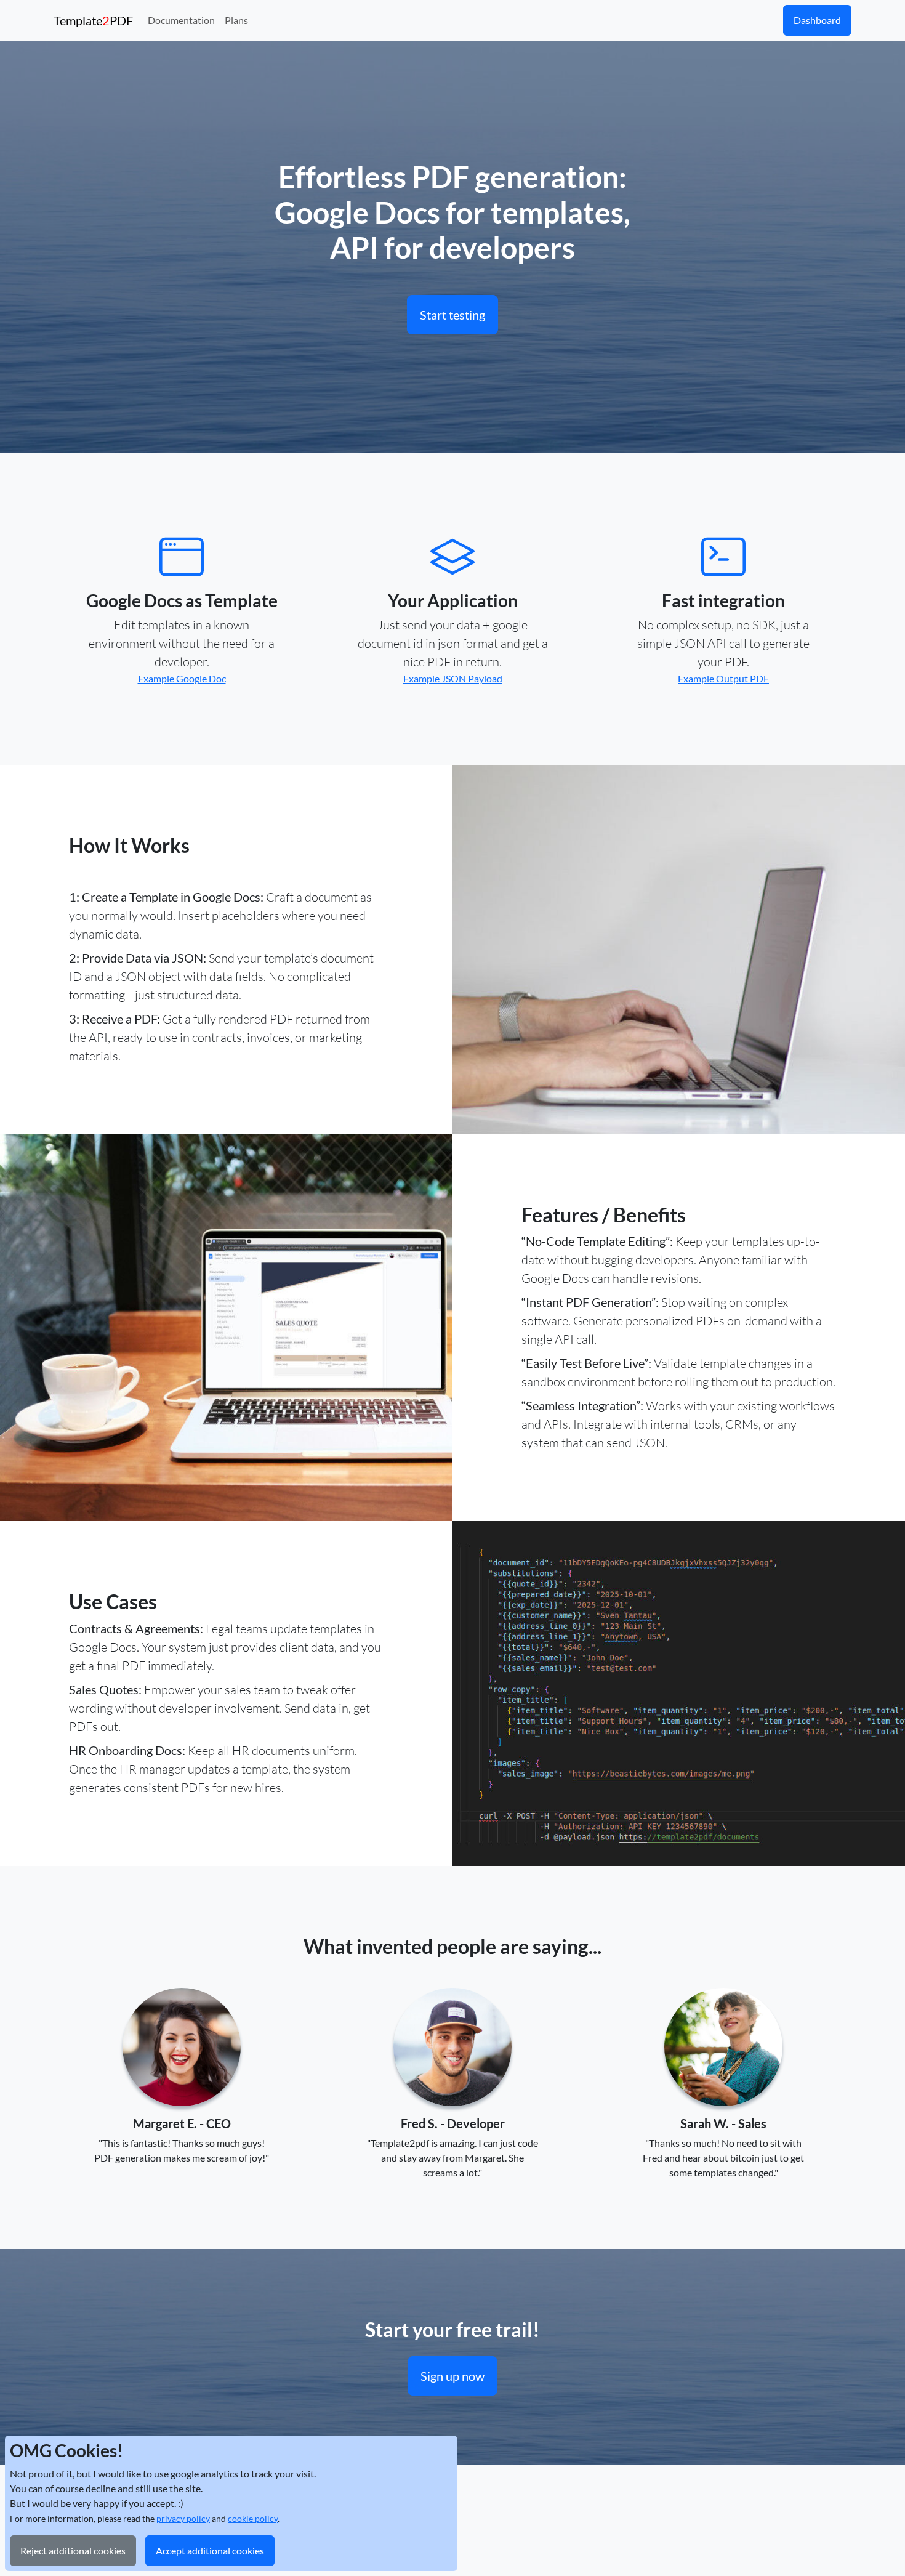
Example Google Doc (182, 678)
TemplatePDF (93, 20)
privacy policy (183, 2518)
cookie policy (253, 2518)
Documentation (181, 20)
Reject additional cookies (73, 2550)
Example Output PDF (723, 678)
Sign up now (452, 2376)
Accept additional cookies (210, 2550)
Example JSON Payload (453, 678)
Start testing (452, 315)
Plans (236, 20)
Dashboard (817, 20)
